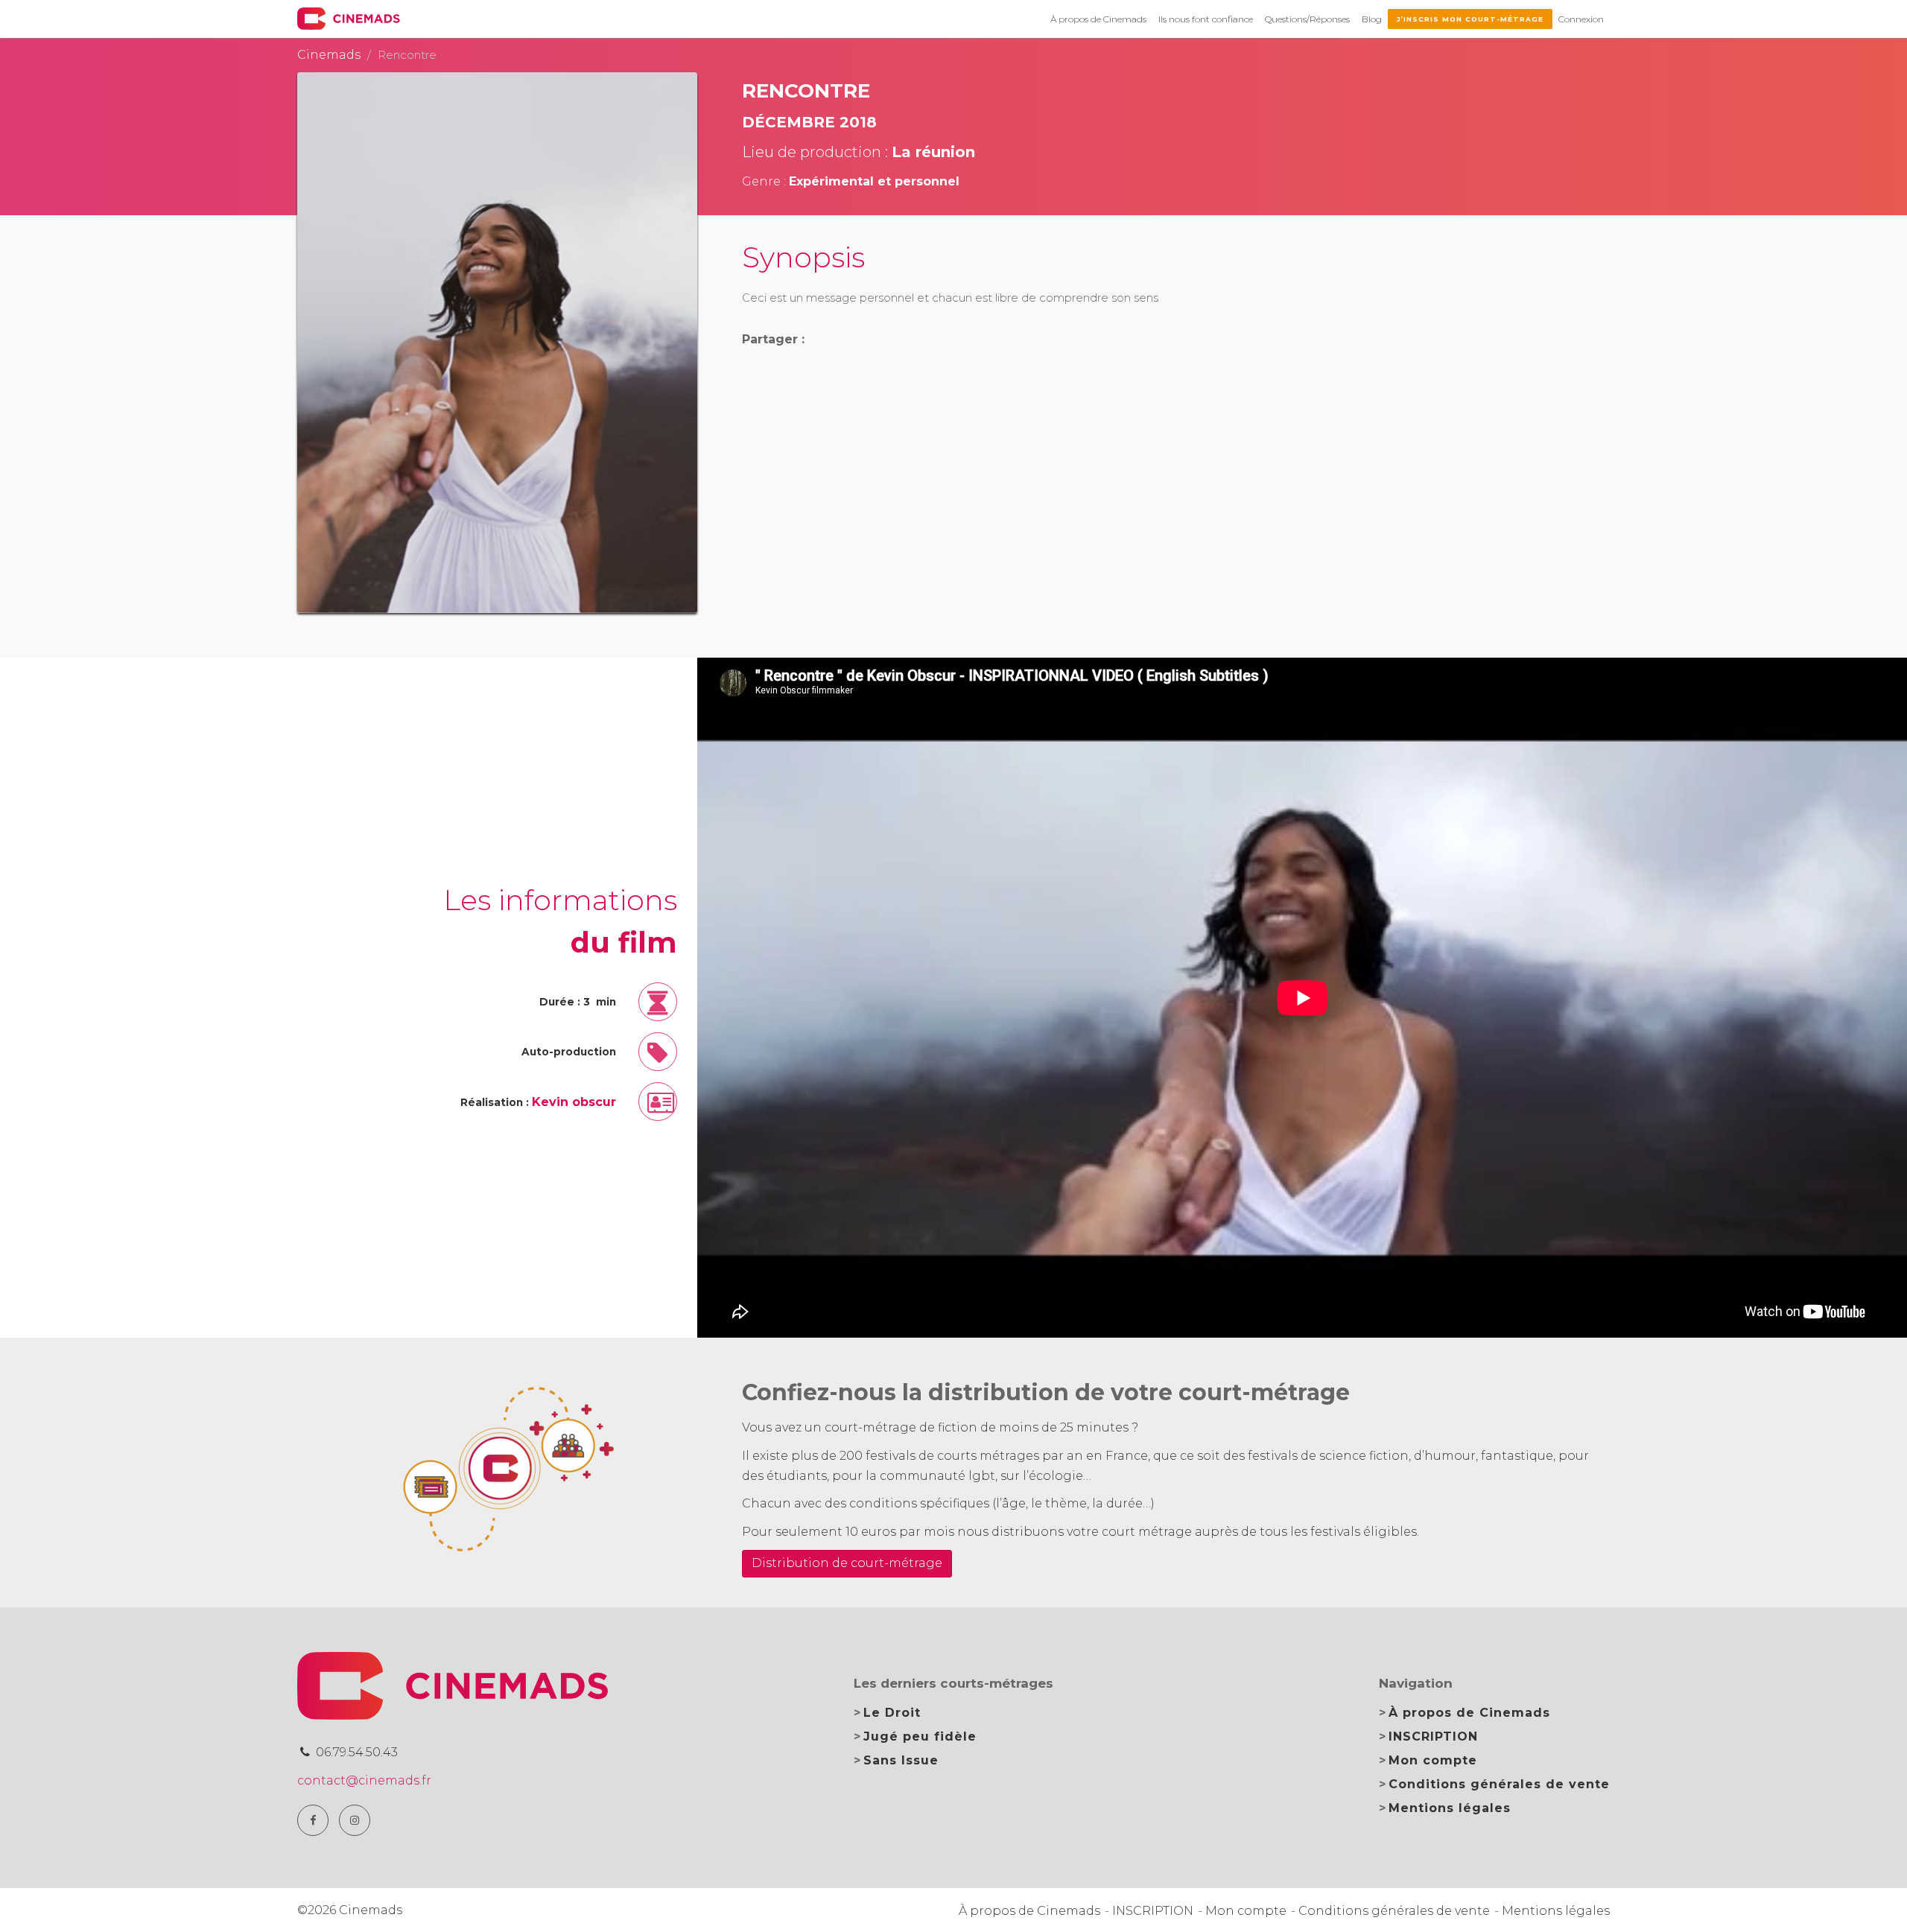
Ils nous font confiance (1206, 19)
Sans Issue (901, 1760)
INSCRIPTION (1433, 1736)
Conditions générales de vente (1499, 1784)
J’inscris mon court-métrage (1470, 19)
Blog (1372, 19)
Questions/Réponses (1307, 19)
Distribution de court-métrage (847, 1563)
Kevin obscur (574, 1102)
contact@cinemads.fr (364, 1780)
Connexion (1581, 19)
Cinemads (329, 55)
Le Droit (892, 1713)
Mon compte (1433, 1760)
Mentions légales (1450, 1808)
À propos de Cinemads (1098, 19)
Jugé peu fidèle (920, 1736)
